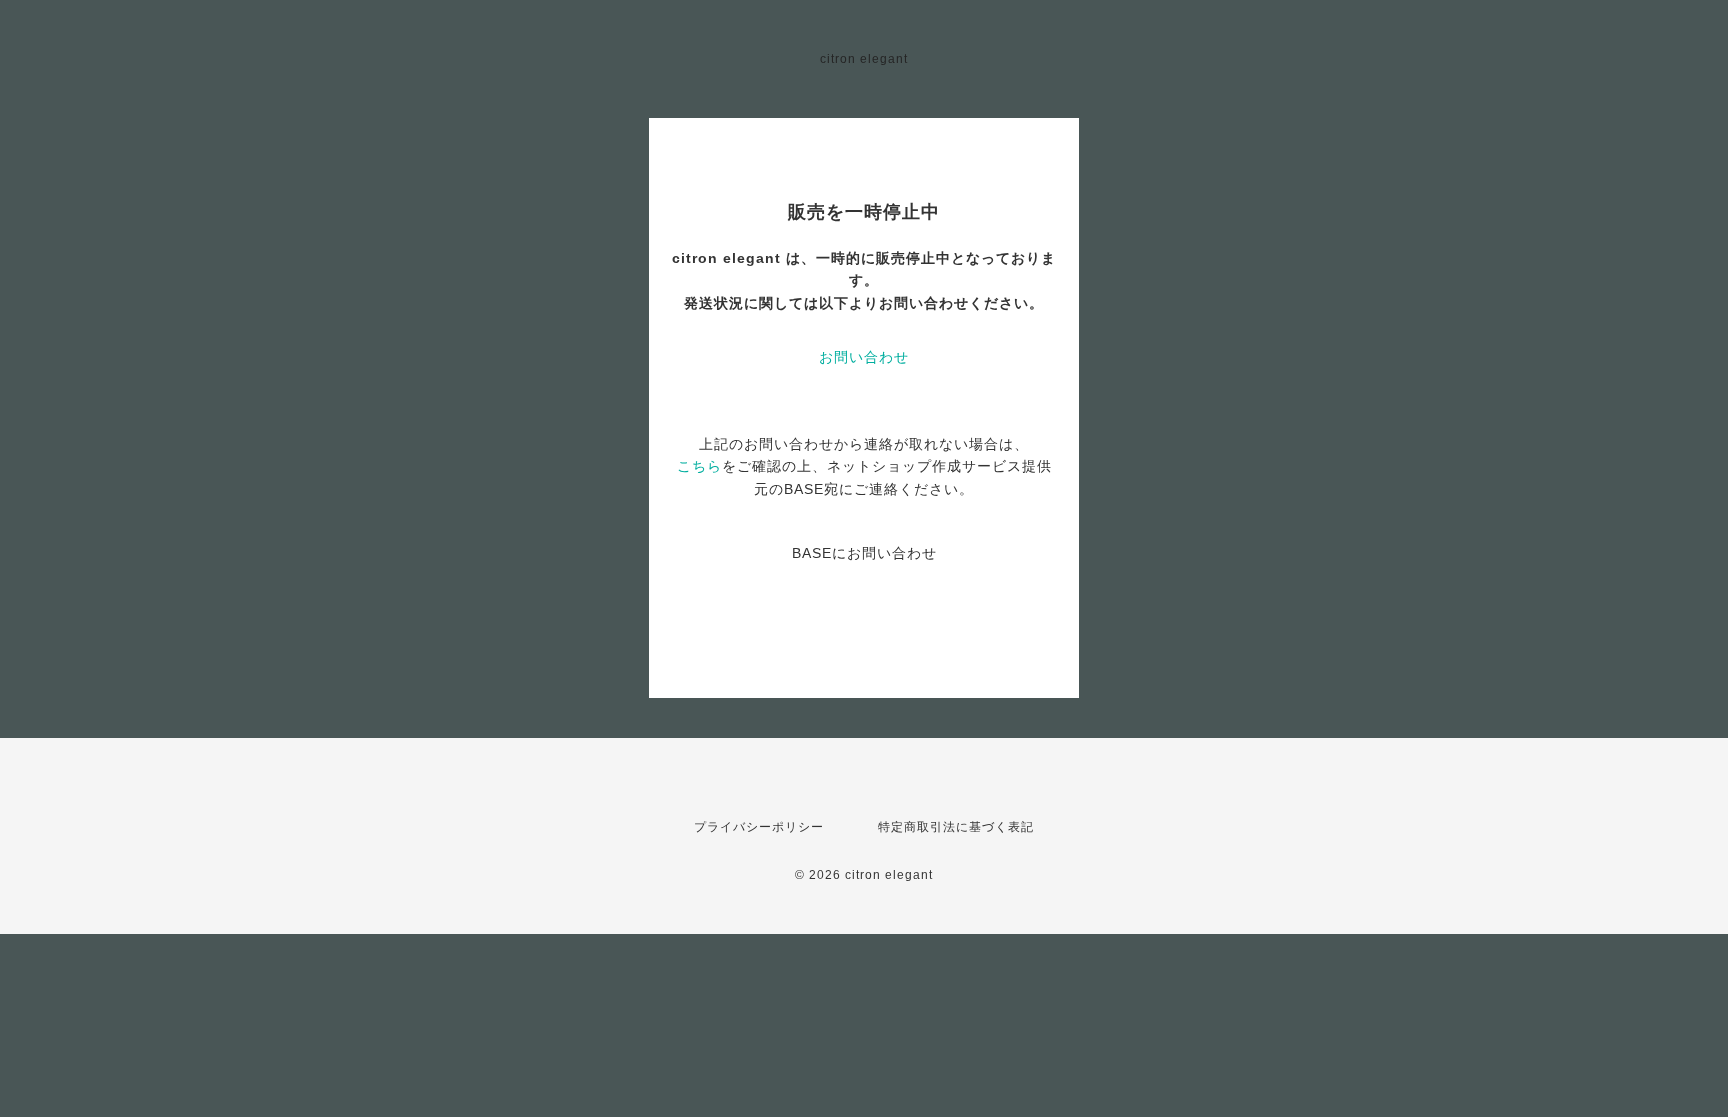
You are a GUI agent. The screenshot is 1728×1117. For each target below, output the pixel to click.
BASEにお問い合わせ (864, 553)
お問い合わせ (864, 357)
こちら (699, 466)
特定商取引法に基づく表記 (956, 827)
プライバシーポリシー (759, 827)
